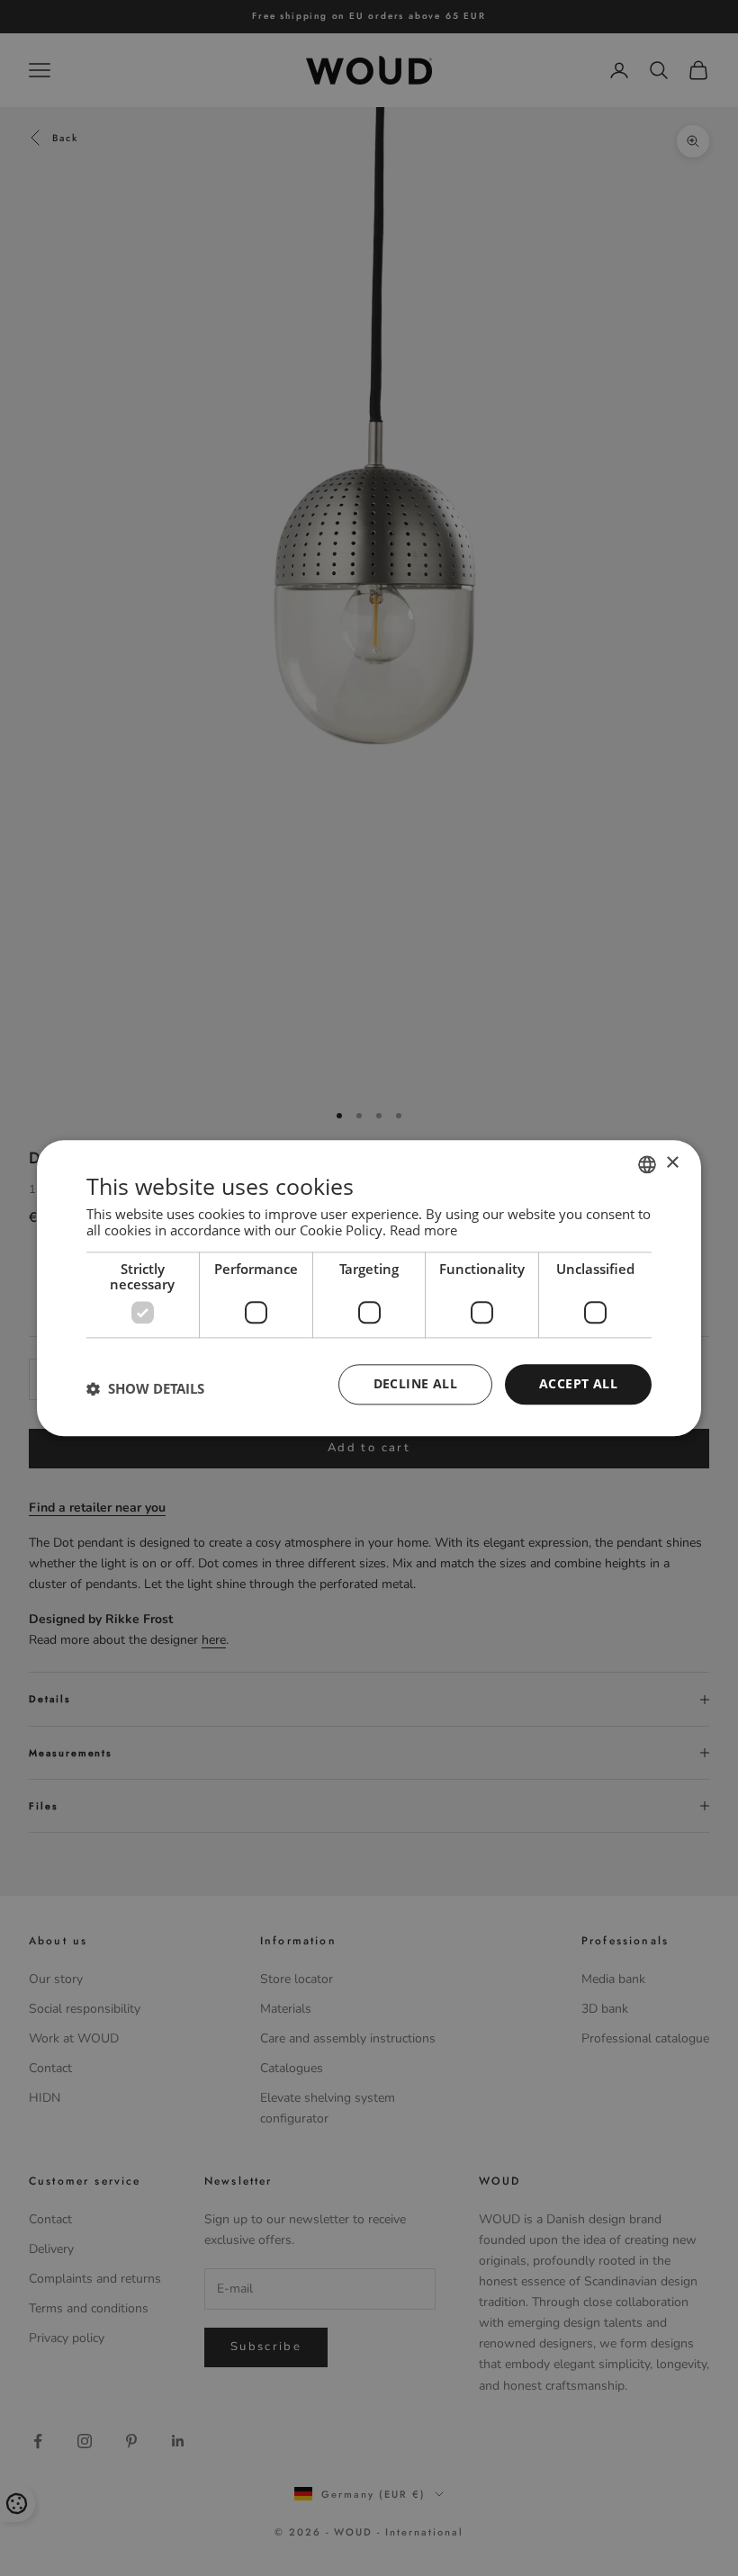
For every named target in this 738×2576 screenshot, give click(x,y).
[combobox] (647, 1164)
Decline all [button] (415, 1383)
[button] (145, 1389)
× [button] (672, 1163)
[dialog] (369, 1288)
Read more (423, 1230)
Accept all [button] (578, 1383)
